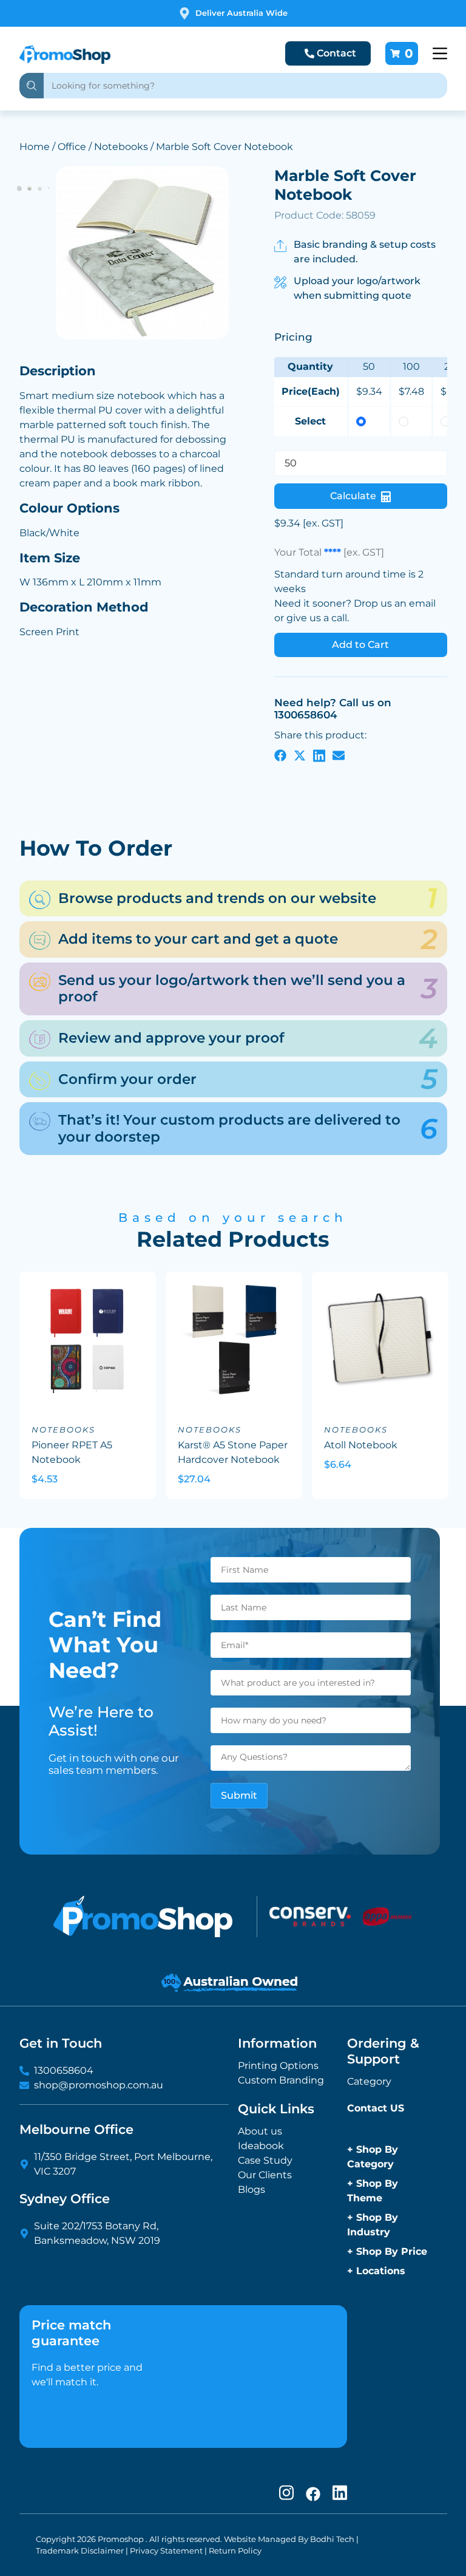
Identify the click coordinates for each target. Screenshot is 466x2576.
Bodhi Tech (332, 2539)
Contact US (376, 2108)
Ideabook (261, 2146)
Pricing (293, 337)
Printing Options (278, 2066)
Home (35, 147)
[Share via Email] (339, 755)
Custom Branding (281, 2080)
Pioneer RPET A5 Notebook (72, 1452)
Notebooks (121, 147)
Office (72, 147)
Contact (336, 53)
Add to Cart (360, 645)
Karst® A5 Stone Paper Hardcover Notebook (233, 1452)
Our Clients (265, 2175)
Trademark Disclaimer (80, 2551)
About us (260, 2131)
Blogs (252, 2189)
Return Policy (235, 2551)
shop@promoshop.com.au (99, 2085)
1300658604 (64, 2070)
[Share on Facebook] (280, 755)
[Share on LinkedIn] (319, 755)
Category (369, 2081)
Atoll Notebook (361, 1445)
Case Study (265, 2160)
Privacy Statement (166, 2551)
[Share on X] (300, 755)
